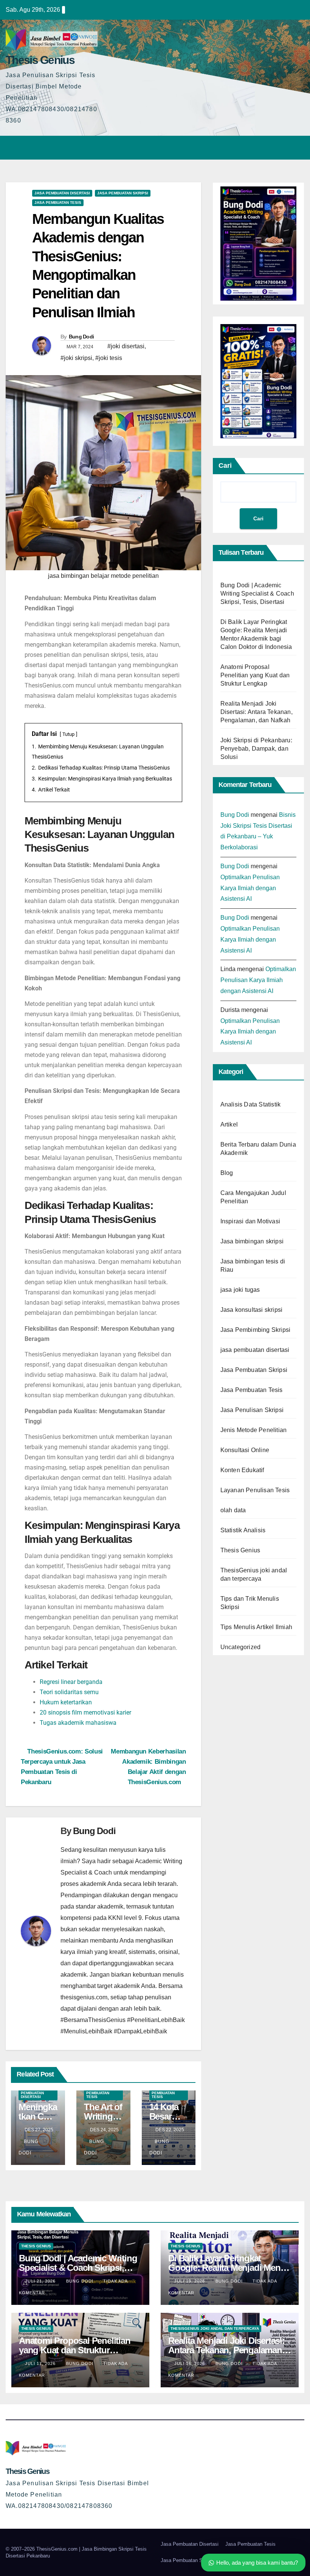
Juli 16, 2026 (190, 2363)
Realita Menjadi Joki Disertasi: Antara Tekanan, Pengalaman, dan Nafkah (257, 712)
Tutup (68, 734)
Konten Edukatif (242, 1470)
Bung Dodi (81, 337)
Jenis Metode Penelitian (254, 1430)
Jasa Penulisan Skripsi (252, 1410)
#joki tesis (109, 358)
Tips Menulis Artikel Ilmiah (256, 1627)
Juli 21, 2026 (41, 2281)
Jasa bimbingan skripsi (252, 1241)
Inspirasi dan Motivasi (250, 1221)
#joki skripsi (76, 358)
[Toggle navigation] (297, 147)
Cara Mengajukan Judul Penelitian (253, 1197)
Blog (227, 1173)
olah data (233, 1510)
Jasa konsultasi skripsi (252, 1310)
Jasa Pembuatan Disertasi (190, 2544)
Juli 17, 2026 (41, 2363)
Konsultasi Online (245, 1450)
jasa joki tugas (240, 1290)
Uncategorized (241, 1647)
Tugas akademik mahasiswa (78, 1723)
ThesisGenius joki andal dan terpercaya (254, 1574)
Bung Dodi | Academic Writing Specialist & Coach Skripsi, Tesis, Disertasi (257, 594)
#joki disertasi (126, 346)
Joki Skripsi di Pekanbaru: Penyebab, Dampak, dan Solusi (256, 749)
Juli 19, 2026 (190, 2281)
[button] (282, 147)
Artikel (229, 1124)
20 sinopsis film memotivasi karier (85, 1712)
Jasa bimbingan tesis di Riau (253, 1265)
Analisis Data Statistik (251, 1104)
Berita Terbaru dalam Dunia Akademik (258, 1149)
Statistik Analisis (243, 1530)
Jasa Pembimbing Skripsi (256, 1330)
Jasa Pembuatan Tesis (58, 203)
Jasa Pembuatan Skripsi (123, 193)
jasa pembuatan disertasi (62, 193)
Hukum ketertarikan (66, 1702)
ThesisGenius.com (58, 2549)
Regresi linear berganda (71, 1682)
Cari (225, 466)
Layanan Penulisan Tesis (255, 1490)
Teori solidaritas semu (69, 1692)
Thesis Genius (40, 60)
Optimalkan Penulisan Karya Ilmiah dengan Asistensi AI (250, 888)
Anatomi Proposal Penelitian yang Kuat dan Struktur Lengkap (255, 675)
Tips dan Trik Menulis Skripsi (250, 1603)
